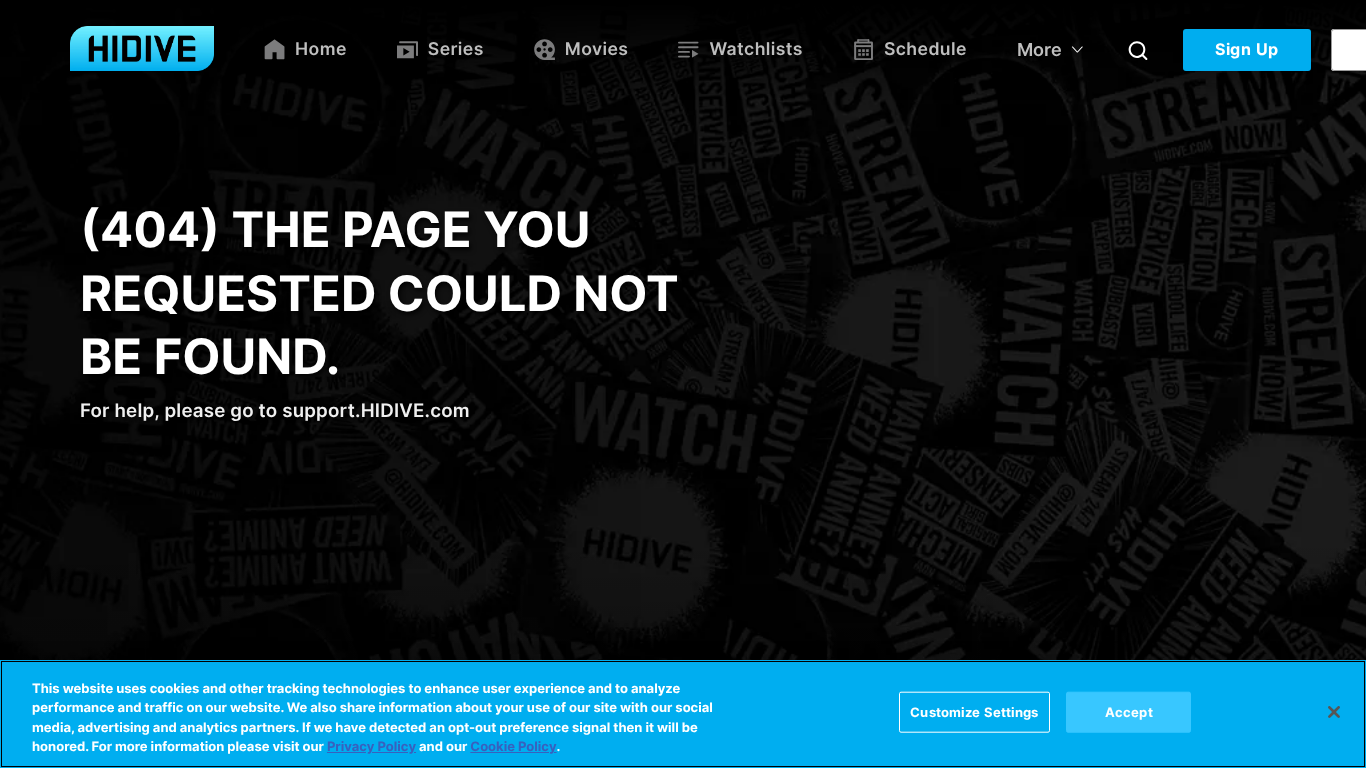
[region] (683, 714)
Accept (1129, 712)
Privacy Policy (371, 747)
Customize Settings (974, 712)
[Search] (1138, 50)
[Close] (1334, 712)
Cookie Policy (513, 747)
